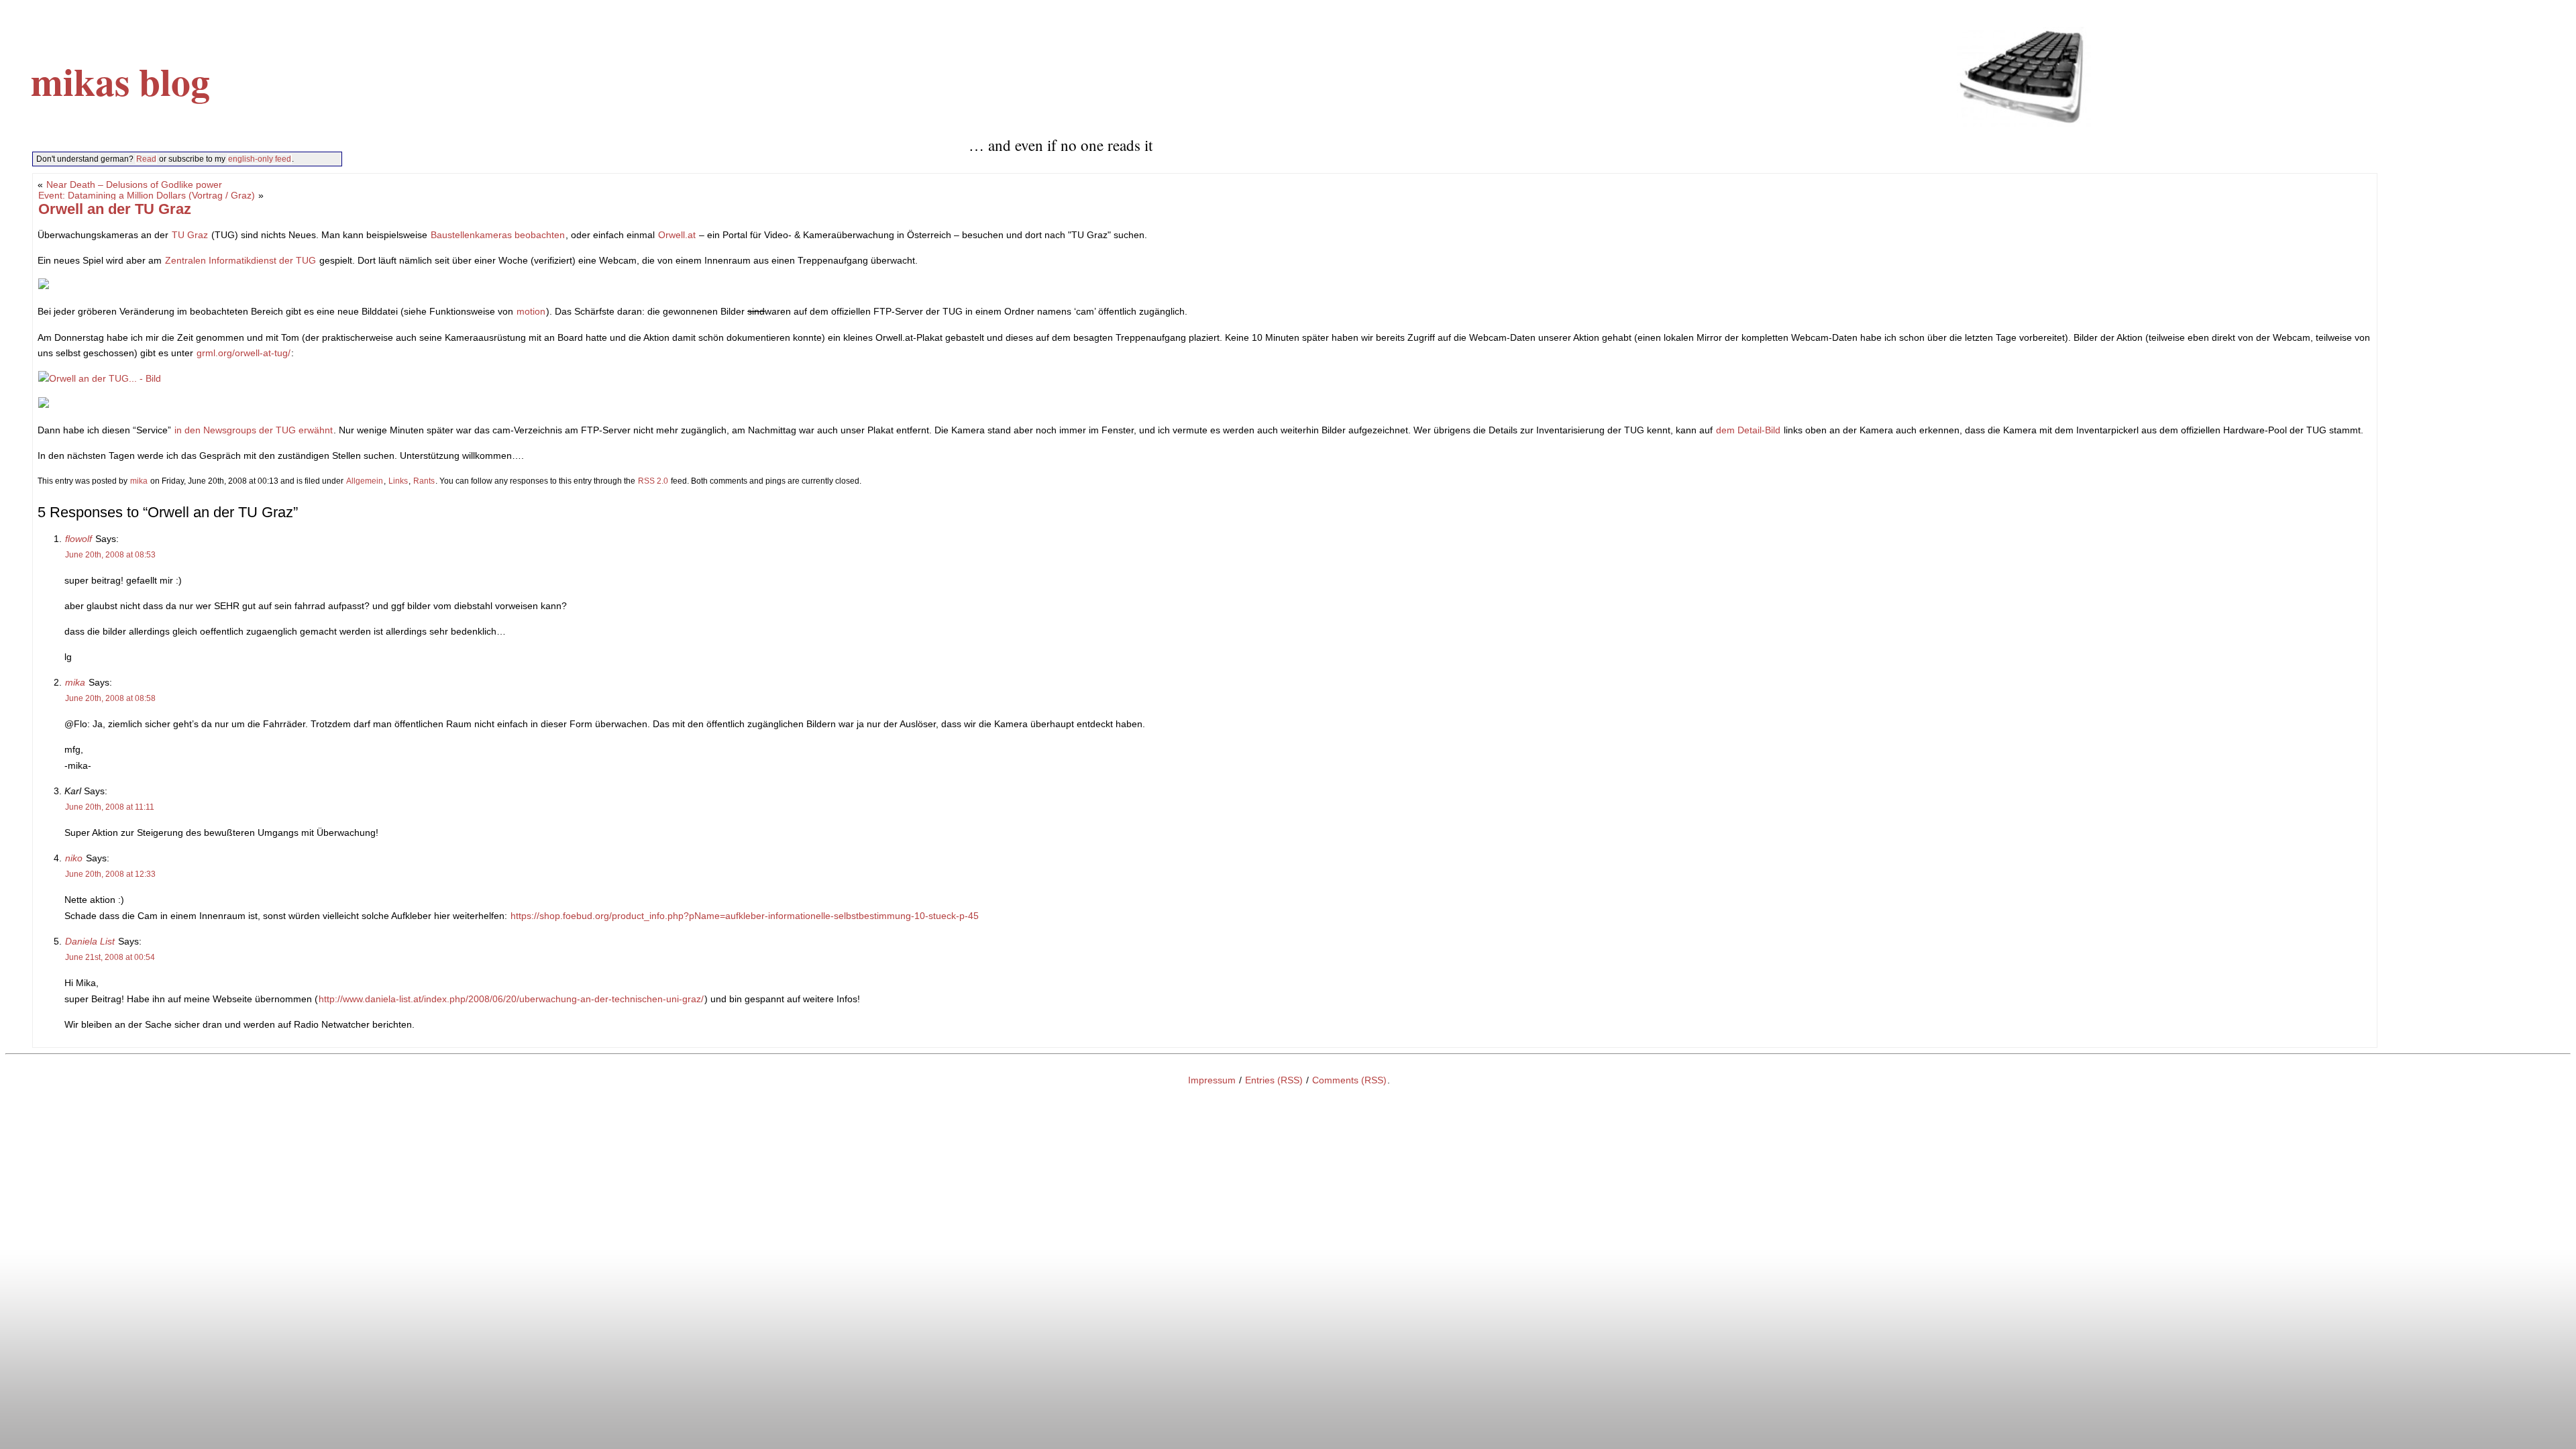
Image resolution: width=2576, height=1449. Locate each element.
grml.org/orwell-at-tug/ (244, 353)
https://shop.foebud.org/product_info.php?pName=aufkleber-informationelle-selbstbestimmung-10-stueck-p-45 (745, 916)
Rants (424, 481)
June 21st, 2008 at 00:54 (110, 957)
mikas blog (120, 81)
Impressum (1212, 1080)
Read (146, 159)
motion (531, 311)
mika (139, 481)
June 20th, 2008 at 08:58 (110, 698)
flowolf (78, 539)
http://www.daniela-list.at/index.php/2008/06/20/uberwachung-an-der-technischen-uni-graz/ (511, 999)
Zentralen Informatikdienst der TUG (240, 260)
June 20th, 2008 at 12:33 (110, 874)
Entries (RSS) (1274, 1080)
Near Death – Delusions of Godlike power (134, 184)
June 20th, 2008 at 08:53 (110, 555)
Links (398, 481)
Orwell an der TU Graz (115, 209)
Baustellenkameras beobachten (498, 235)
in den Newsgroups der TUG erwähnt (254, 430)
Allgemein (365, 481)
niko (74, 858)
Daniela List (90, 941)
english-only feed (260, 159)
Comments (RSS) (1349, 1080)
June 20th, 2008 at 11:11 (110, 807)
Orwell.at (677, 235)
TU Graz (190, 235)
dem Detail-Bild (1748, 430)
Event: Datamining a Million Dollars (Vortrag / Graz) (147, 195)
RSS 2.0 (653, 481)
